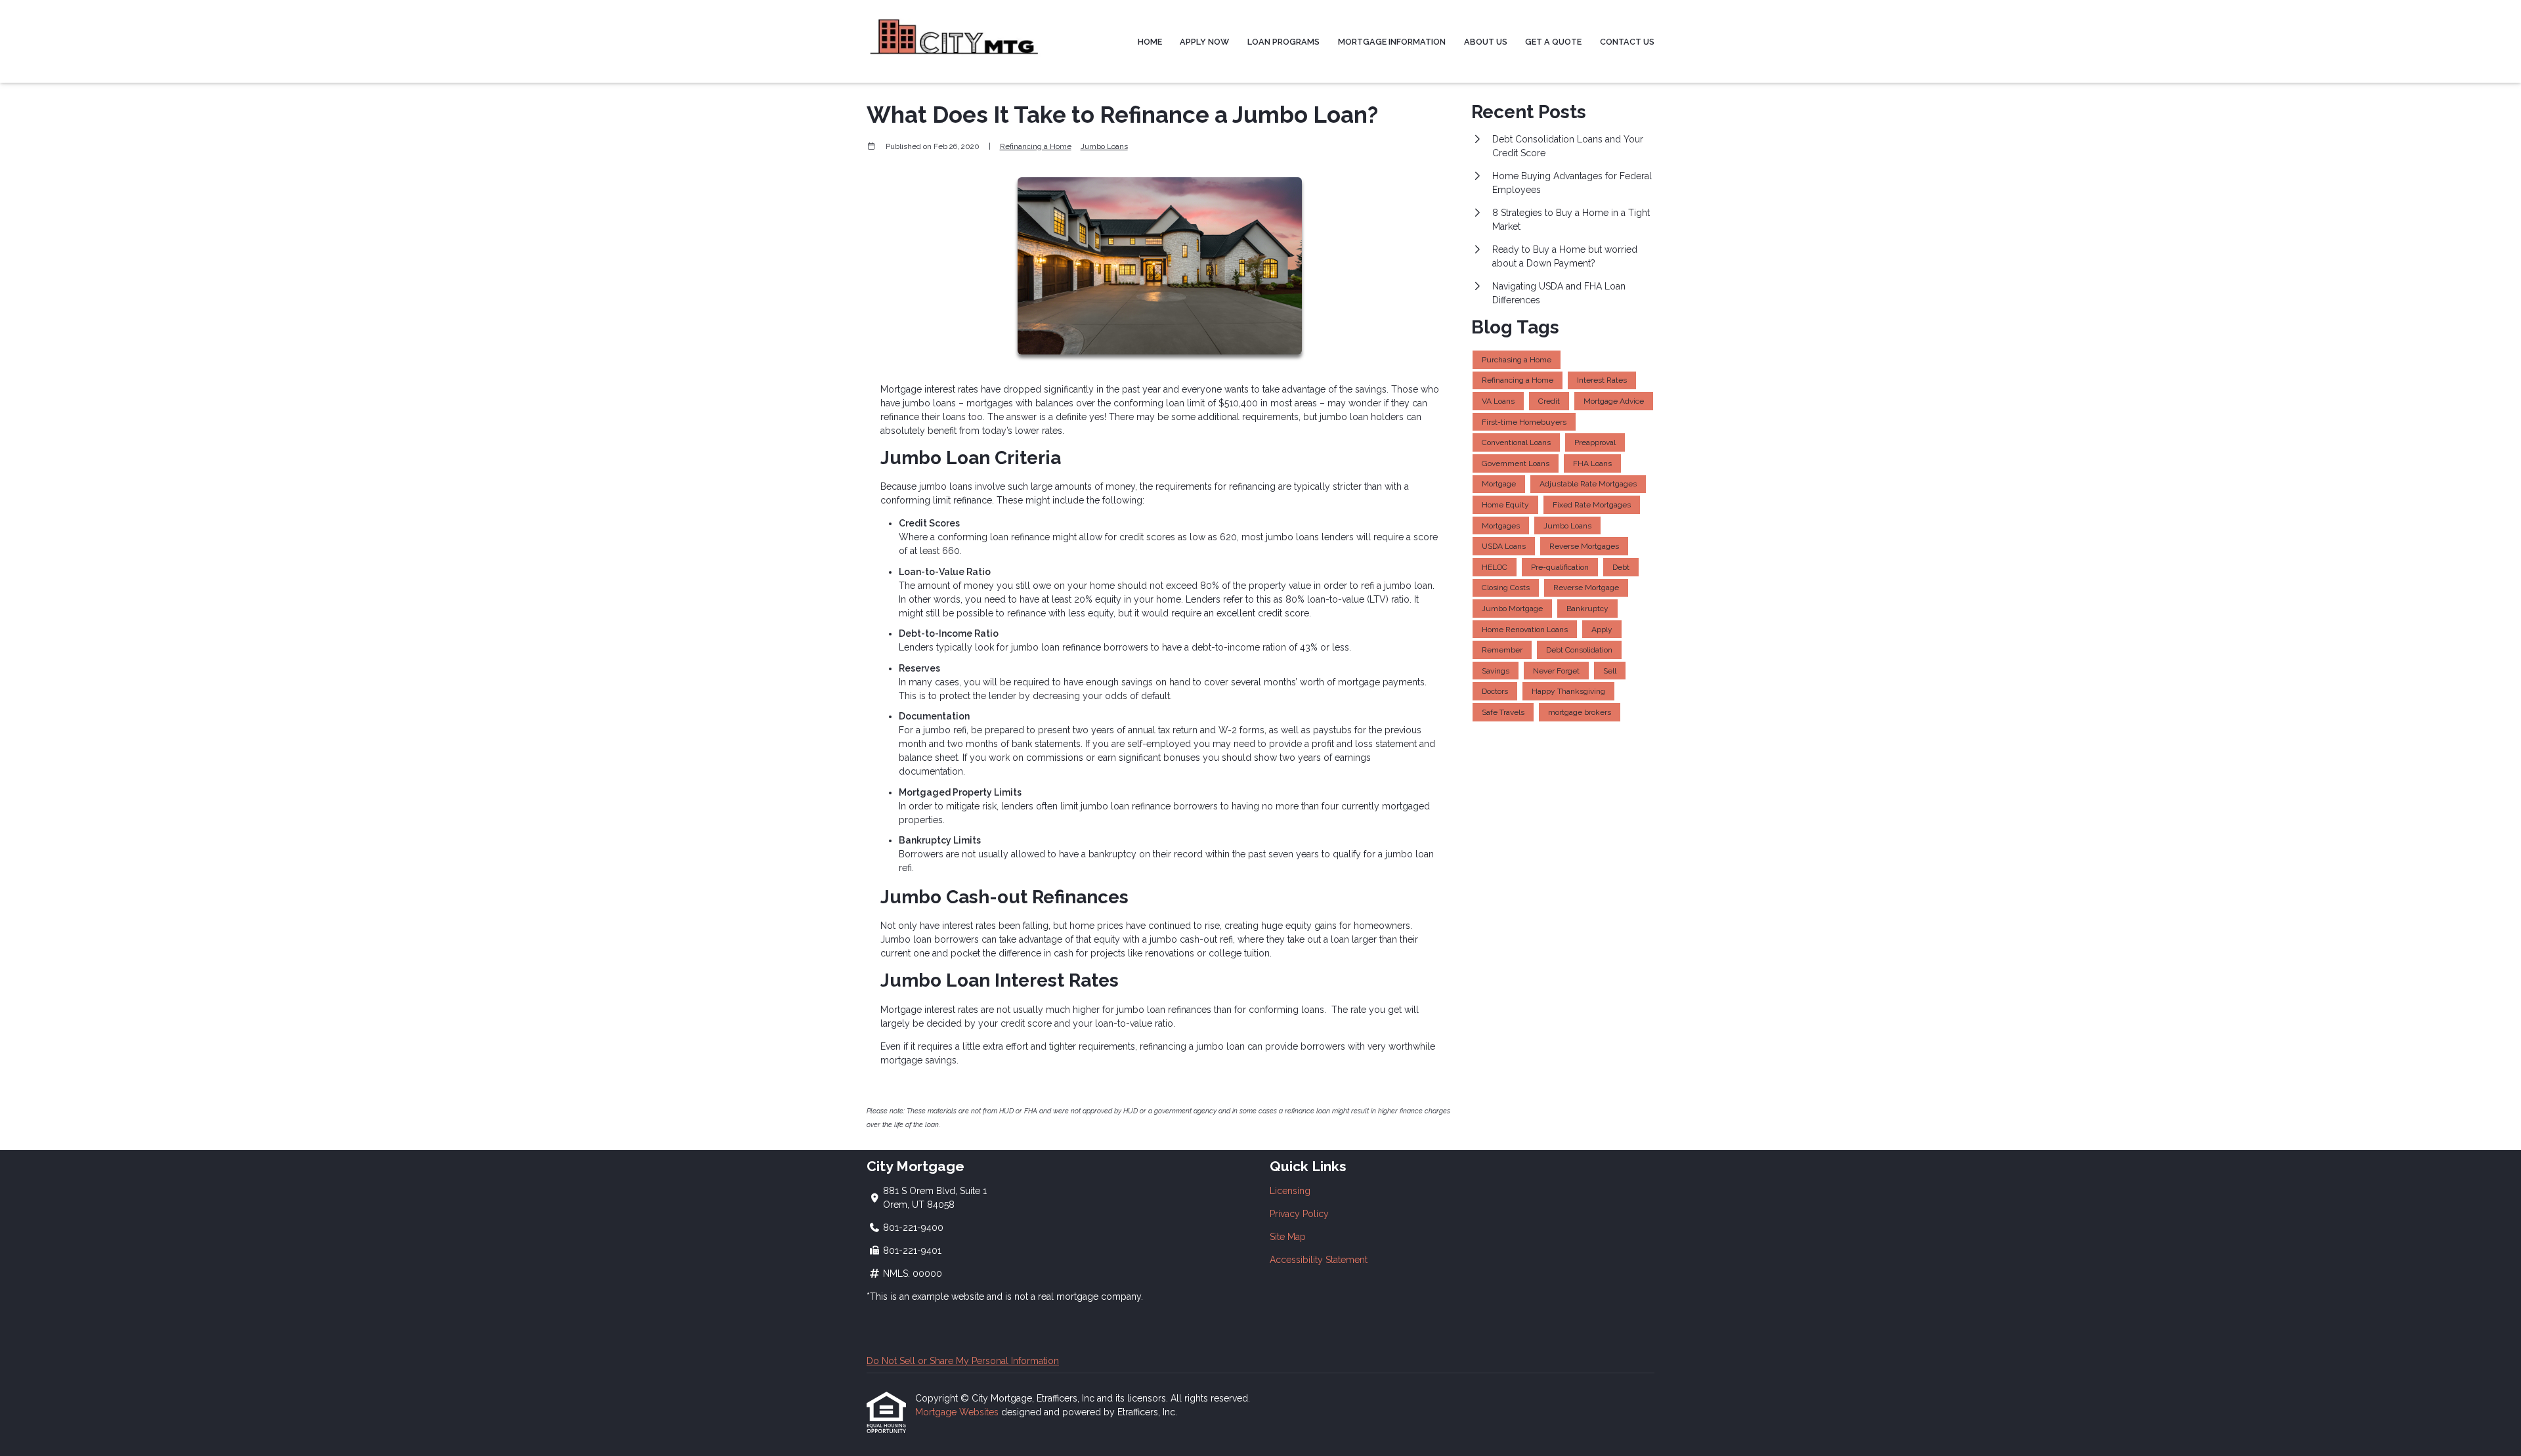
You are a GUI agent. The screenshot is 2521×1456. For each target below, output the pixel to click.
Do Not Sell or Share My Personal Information (963, 1361)
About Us (1486, 42)
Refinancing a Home (1036, 146)
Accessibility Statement (1319, 1260)
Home (1150, 42)
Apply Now (1204, 42)
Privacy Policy (1299, 1214)
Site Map (1288, 1237)
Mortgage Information (1392, 42)
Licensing (1290, 1191)
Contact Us (1627, 42)
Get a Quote (1553, 42)
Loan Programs (1283, 42)
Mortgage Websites (958, 1412)
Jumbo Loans (1104, 146)
